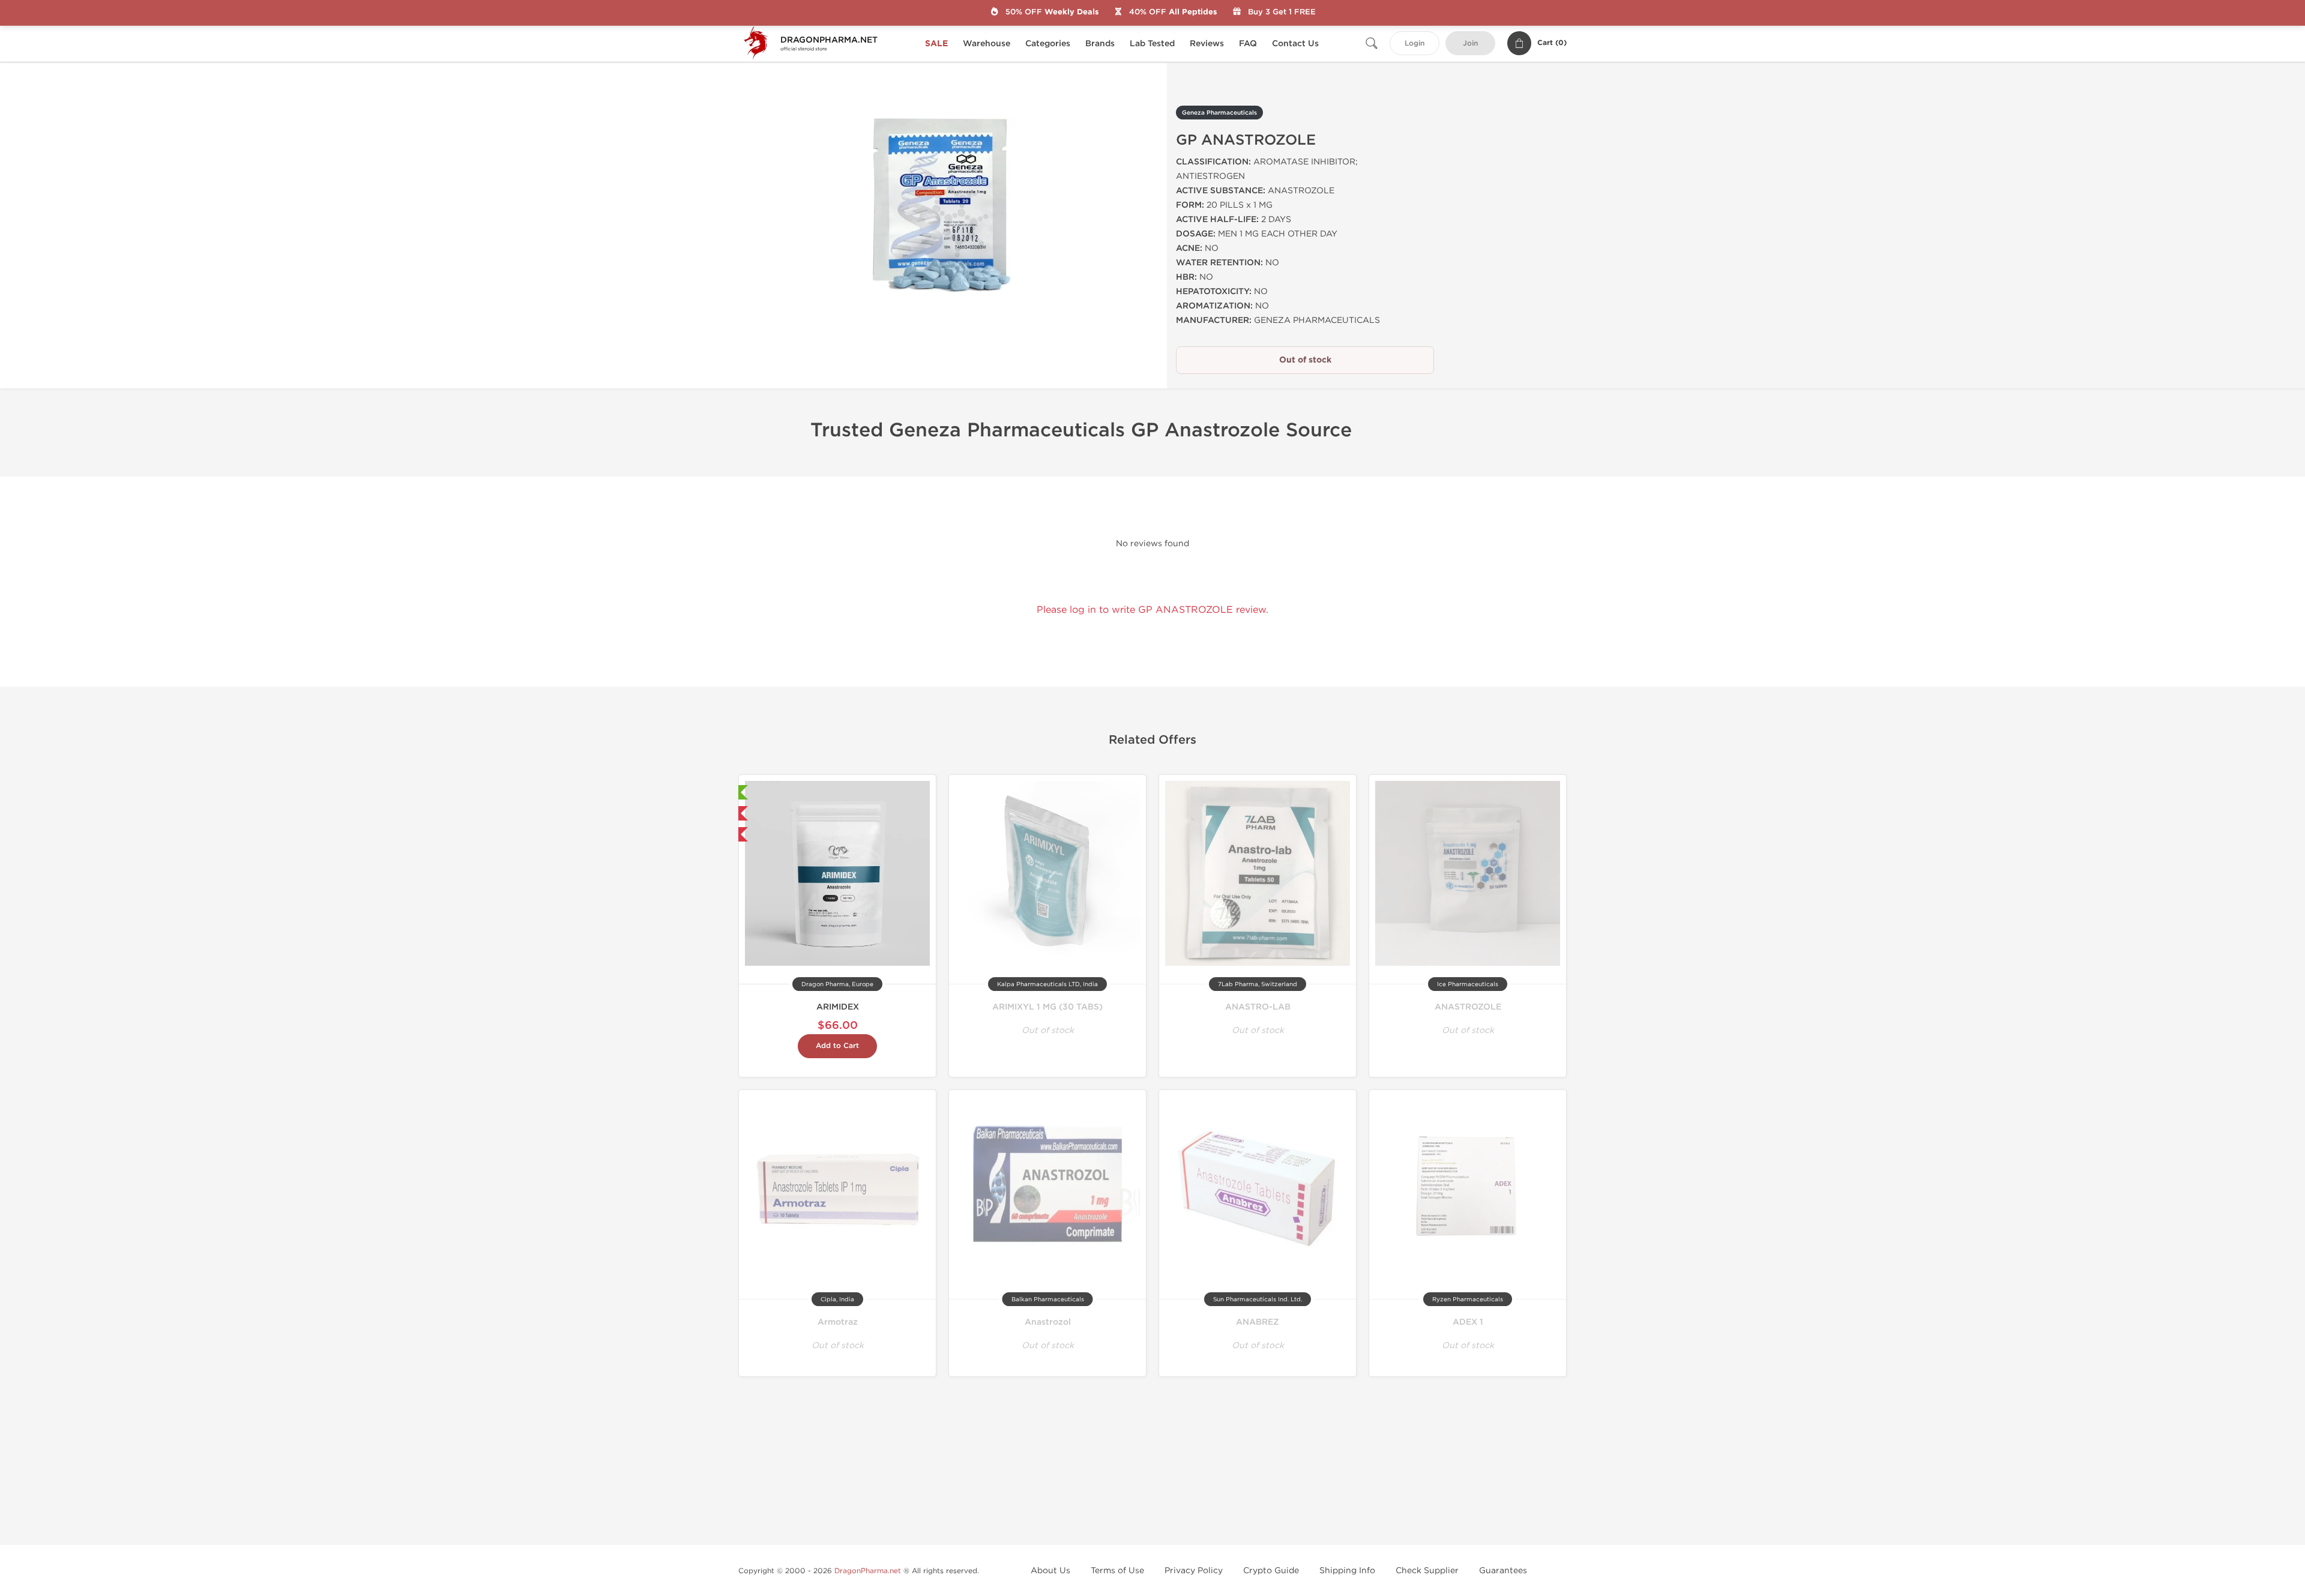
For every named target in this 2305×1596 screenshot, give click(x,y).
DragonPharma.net (868, 1571)
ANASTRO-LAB (1258, 1007)
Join (1470, 44)
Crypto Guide (1271, 1570)
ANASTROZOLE (1468, 1007)
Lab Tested (1152, 44)
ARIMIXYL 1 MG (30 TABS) (1047, 1007)
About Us (1050, 1570)
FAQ (1248, 44)
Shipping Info (1347, 1570)
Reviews (1207, 44)
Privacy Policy (1194, 1570)
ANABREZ (1258, 1322)
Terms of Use (1117, 1570)
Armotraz (838, 1322)
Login (1415, 44)
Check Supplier (1427, 1570)
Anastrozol (1048, 1322)
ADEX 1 (1468, 1322)
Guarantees (1503, 1570)
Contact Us (1295, 44)
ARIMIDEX (838, 1007)
